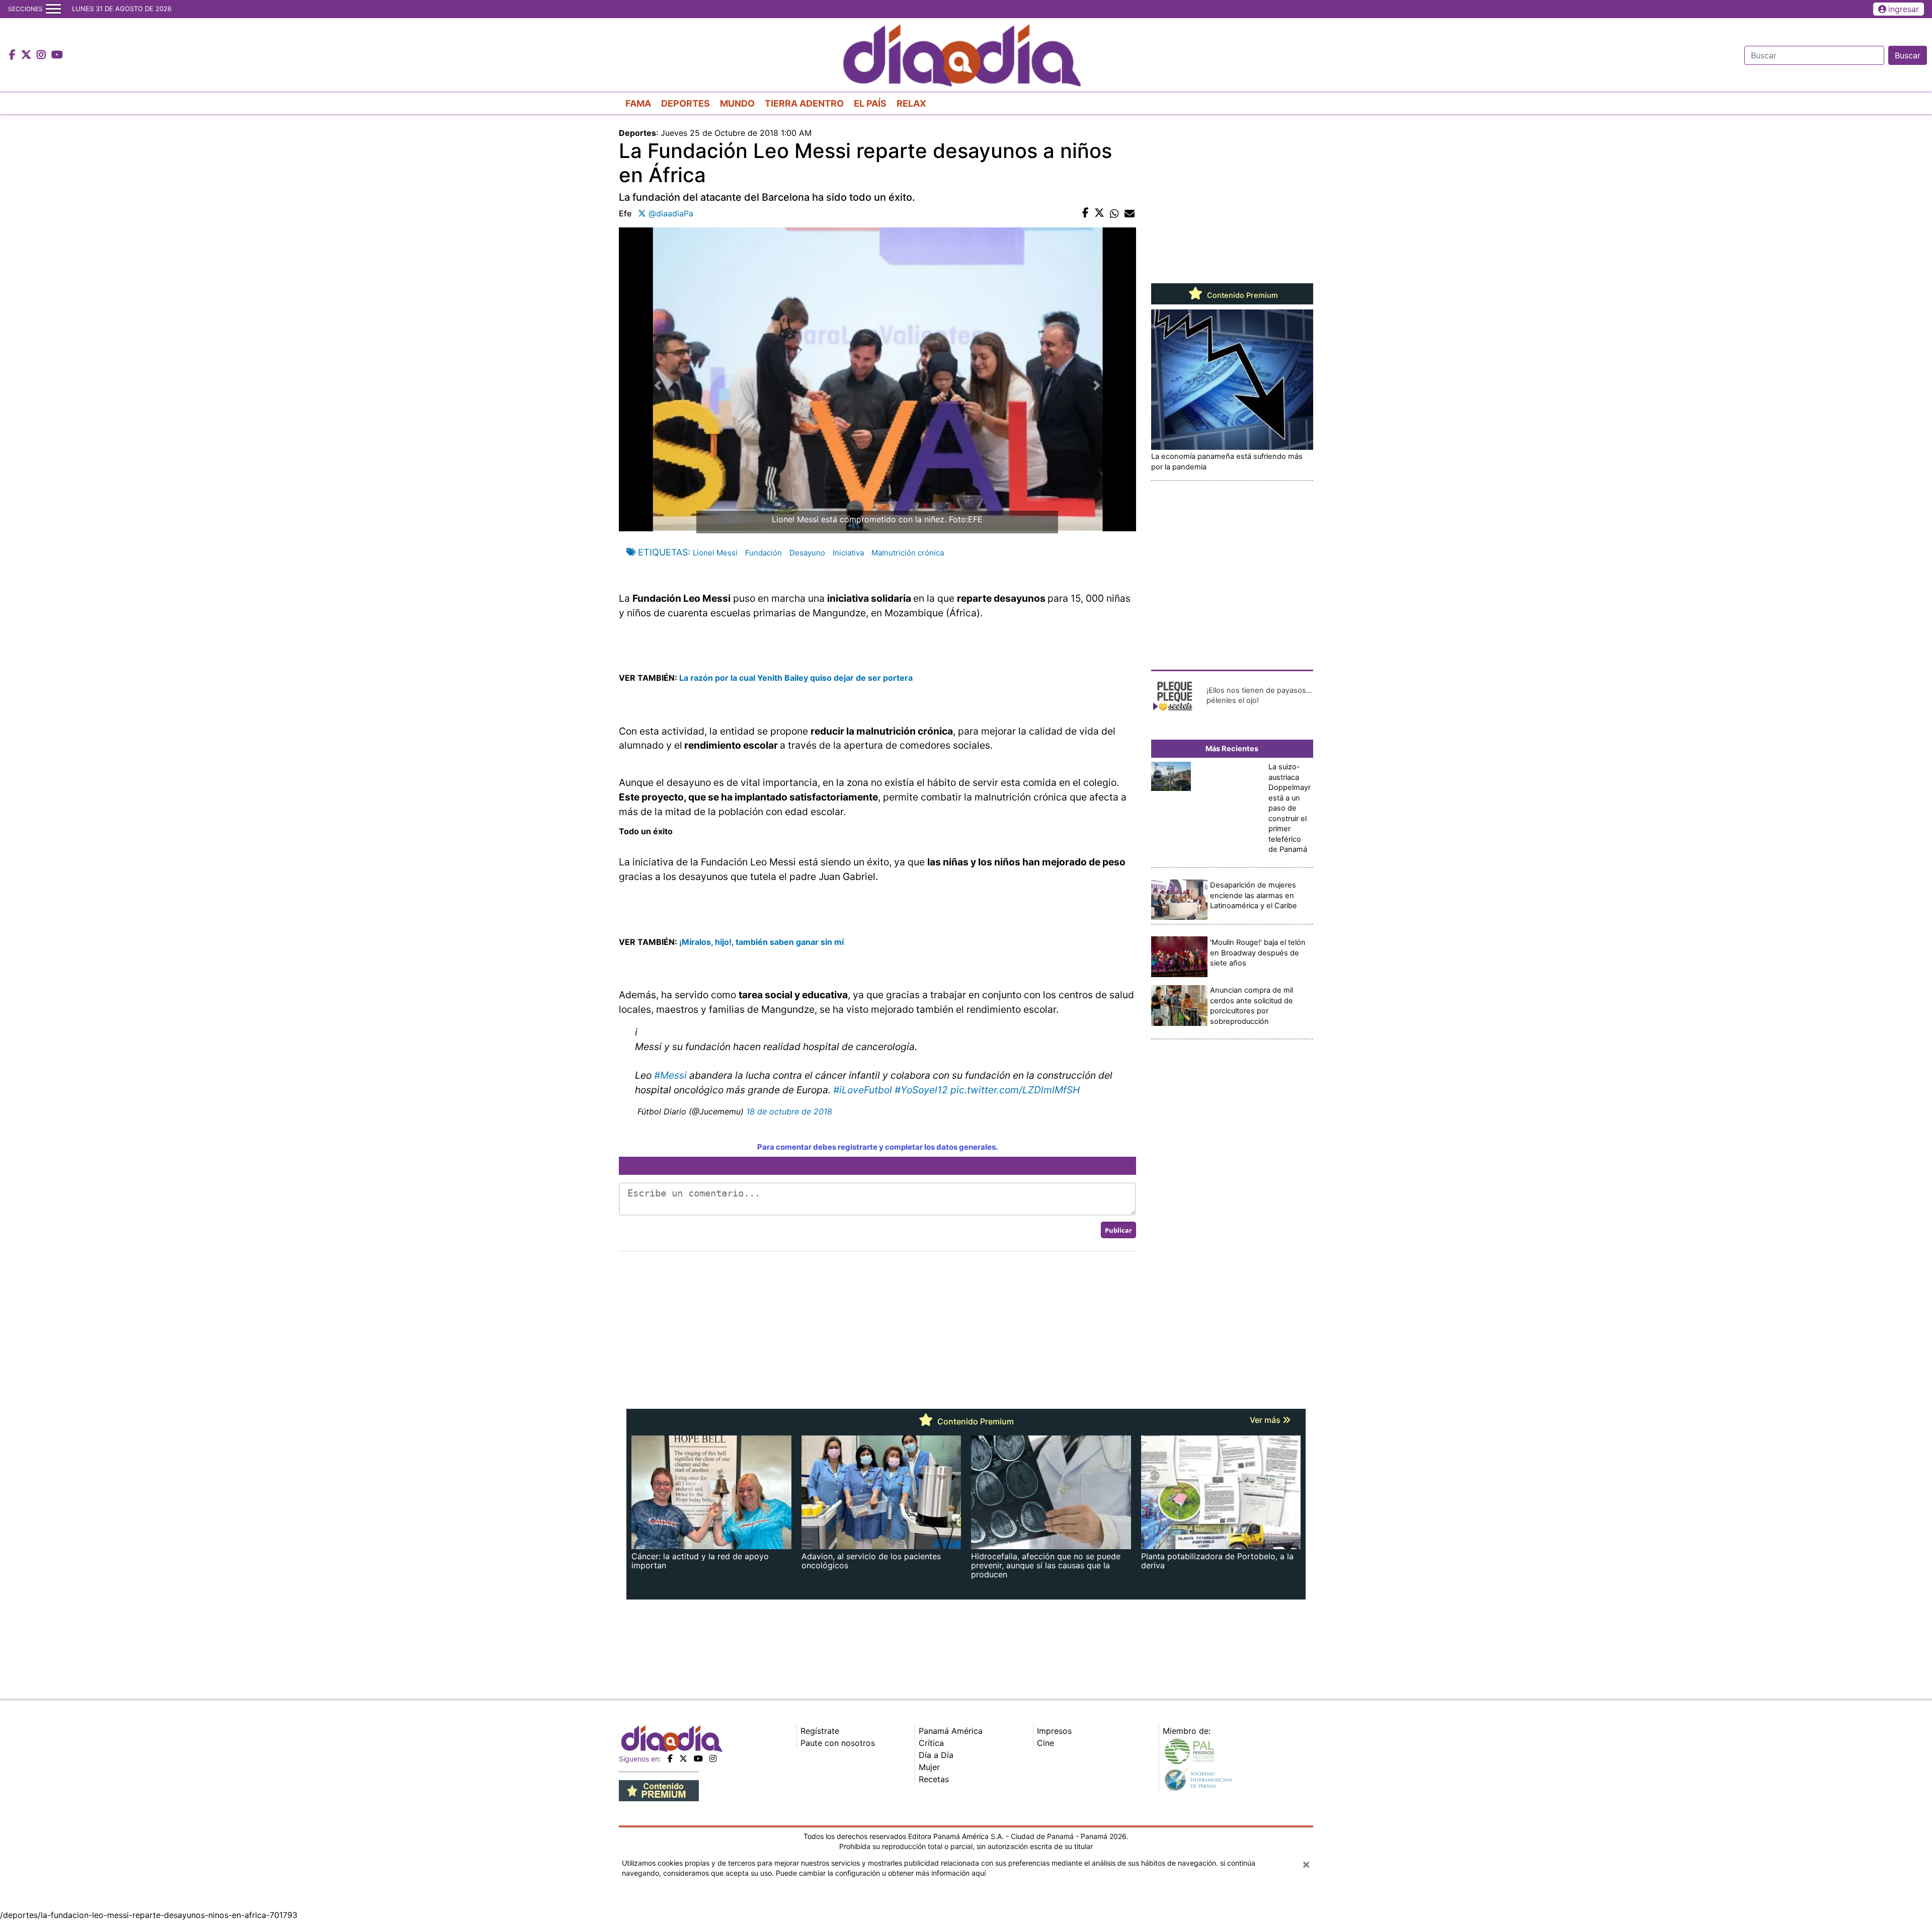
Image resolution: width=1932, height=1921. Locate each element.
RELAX (911, 103)
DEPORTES (686, 103)
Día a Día (936, 1755)
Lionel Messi (715, 553)
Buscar (1908, 55)
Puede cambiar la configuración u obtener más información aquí (881, 1873)
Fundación (763, 553)
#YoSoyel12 (921, 1090)
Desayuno (807, 553)
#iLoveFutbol (863, 1090)
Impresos (1054, 1731)
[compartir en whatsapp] (1114, 213)
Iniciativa (848, 553)
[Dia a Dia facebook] (14, 55)
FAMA (638, 103)
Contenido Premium (1241, 295)
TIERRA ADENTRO (804, 103)
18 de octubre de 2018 (789, 1111)
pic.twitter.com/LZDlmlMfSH (1015, 1090)
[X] (683, 1758)
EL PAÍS (870, 103)
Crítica (931, 1743)
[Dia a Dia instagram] (43, 55)
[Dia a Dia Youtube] (57, 55)
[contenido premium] (659, 1790)
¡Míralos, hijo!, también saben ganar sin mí (761, 942)
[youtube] (698, 1758)
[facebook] (670, 1758)
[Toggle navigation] (53, 9)
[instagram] (713, 1758)
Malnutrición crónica (908, 553)
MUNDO (737, 103)
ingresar (1904, 9)
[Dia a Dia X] (27, 55)
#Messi (670, 1075)
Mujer (929, 1767)
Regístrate (820, 1731)
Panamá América (951, 1731)
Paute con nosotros (838, 1743)
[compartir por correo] (1130, 213)
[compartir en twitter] (1099, 213)
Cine (1045, 1743)
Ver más (1266, 1420)
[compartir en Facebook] (1085, 213)
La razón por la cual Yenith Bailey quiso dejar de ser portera (796, 678)
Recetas (934, 1779)
